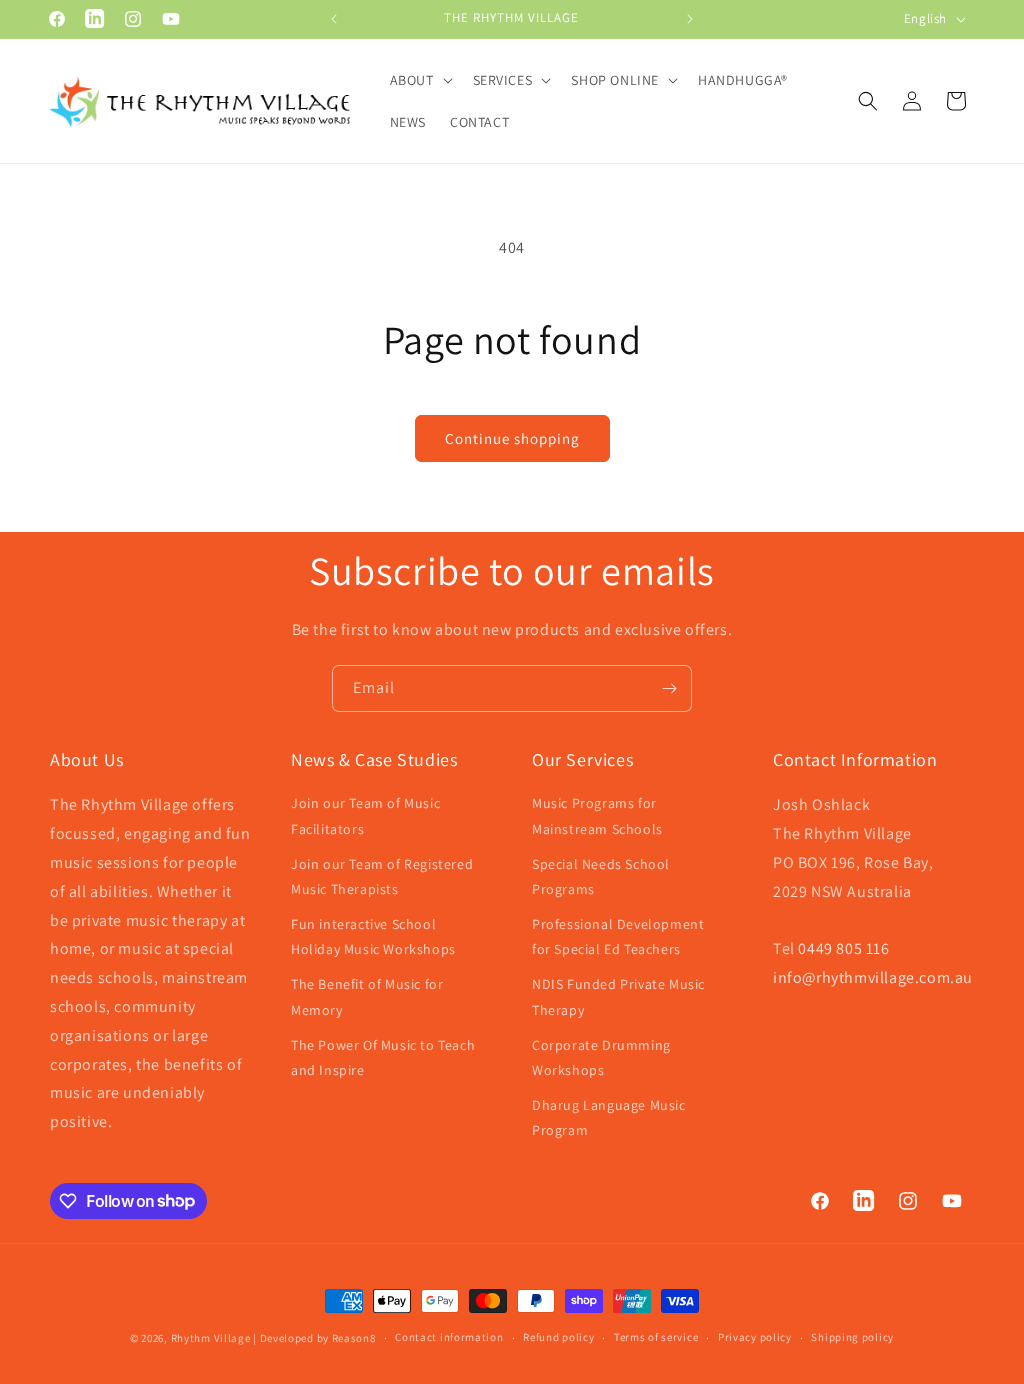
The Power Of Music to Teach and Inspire (383, 1057)
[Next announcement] (690, 19)
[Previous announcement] (334, 19)
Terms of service (656, 1337)
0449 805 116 (843, 948)
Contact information (449, 1337)
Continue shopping (512, 438)
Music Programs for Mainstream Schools (597, 815)
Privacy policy (755, 1337)
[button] (419, 80)
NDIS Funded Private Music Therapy (618, 996)
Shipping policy (852, 1337)
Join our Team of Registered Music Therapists (382, 876)
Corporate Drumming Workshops (601, 1057)
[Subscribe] (669, 688)
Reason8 (354, 1338)
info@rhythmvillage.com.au (873, 977)
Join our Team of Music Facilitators (365, 815)
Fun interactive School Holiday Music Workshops (373, 936)
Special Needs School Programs (601, 876)
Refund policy (558, 1337)
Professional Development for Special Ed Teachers (618, 936)
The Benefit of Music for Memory (367, 996)
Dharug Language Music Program (609, 1117)
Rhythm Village (211, 1338)
